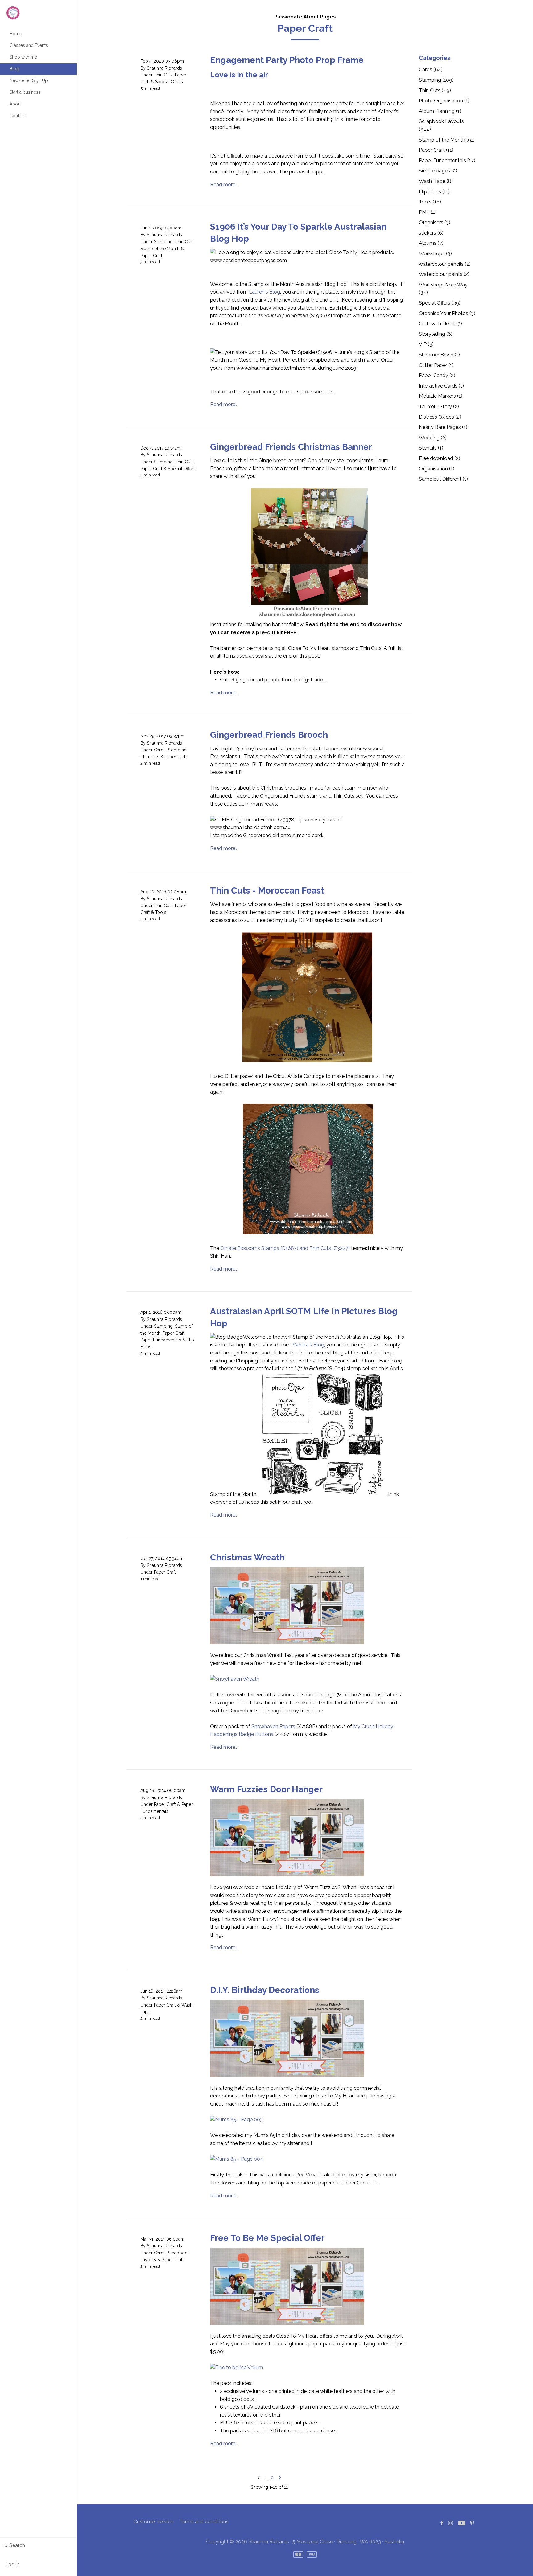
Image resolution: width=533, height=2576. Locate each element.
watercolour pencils (445, 264)
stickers (431, 233)
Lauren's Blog (264, 292)
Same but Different (443, 479)
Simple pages (438, 171)
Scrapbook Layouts (441, 125)
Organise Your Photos (447, 313)
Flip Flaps (434, 192)
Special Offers (169, 82)
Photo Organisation (444, 101)
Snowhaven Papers (273, 1726)
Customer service (153, 2522)
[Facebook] (442, 2523)
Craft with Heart (440, 324)
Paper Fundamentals (161, 1340)
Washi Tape (436, 181)
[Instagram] (451, 2523)
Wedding (433, 438)
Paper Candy (437, 375)
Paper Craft (151, 256)
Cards (160, 750)
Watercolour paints (444, 274)
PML (428, 212)
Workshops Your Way (443, 289)
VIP (426, 344)
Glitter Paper (436, 365)
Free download (440, 458)
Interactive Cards (441, 386)
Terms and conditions (204, 2522)
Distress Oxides (440, 417)
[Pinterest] (472, 2523)
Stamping (163, 242)
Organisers (435, 222)
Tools (161, 912)
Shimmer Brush (439, 355)
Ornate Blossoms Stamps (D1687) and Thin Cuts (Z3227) (285, 1248)
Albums (431, 243)
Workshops (435, 254)
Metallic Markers (441, 396)
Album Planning (440, 111)
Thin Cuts (163, 75)
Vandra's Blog (308, 1345)
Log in (12, 2564)
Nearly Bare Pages (443, 427)
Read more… (224, 185)
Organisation (437, 469)
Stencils (431, 448)
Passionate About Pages (305, 17)
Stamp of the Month (160, 249)
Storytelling (436, 334)
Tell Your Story (439, 407)
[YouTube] (462, 2523)
